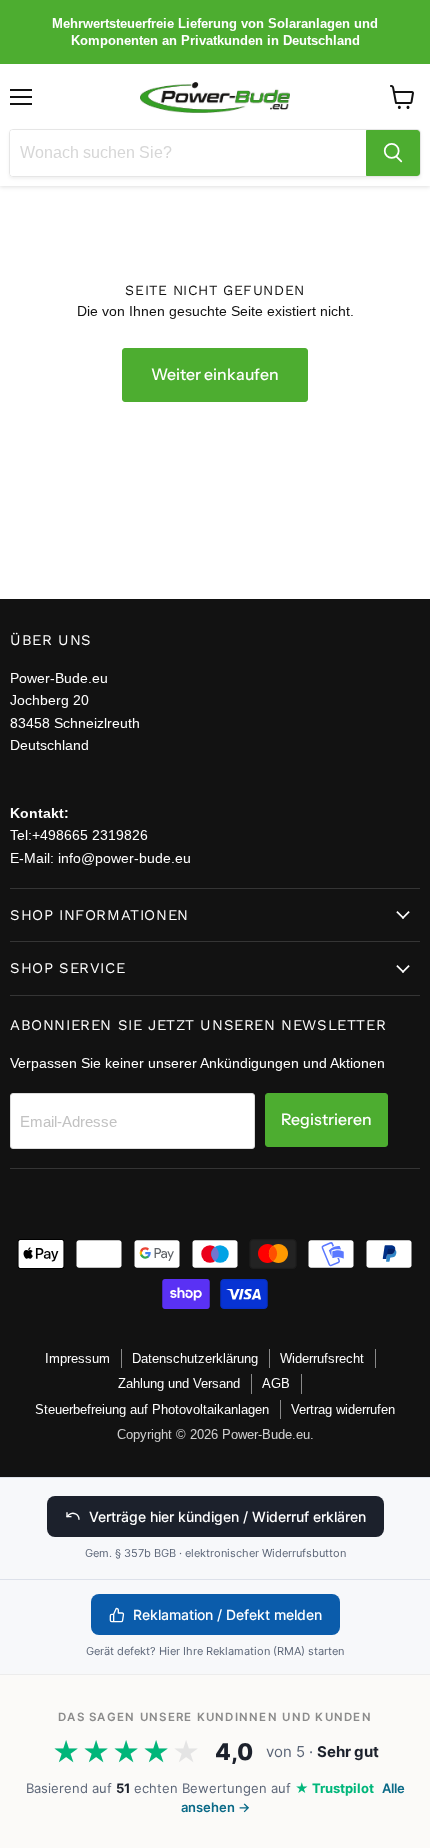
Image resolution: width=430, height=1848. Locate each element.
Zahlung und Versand (179, 1383)
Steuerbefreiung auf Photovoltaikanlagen (152, 1409)
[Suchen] (393, 153)
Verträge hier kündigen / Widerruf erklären (227, 1516)
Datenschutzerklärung (195, 1358)
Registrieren (326, 1119)
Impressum (77, 1358)
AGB (276, 1383)
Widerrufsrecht (322, 1358)
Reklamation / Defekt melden (227, 1614)
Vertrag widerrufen (343, 1409)
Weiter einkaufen (215, 374)
